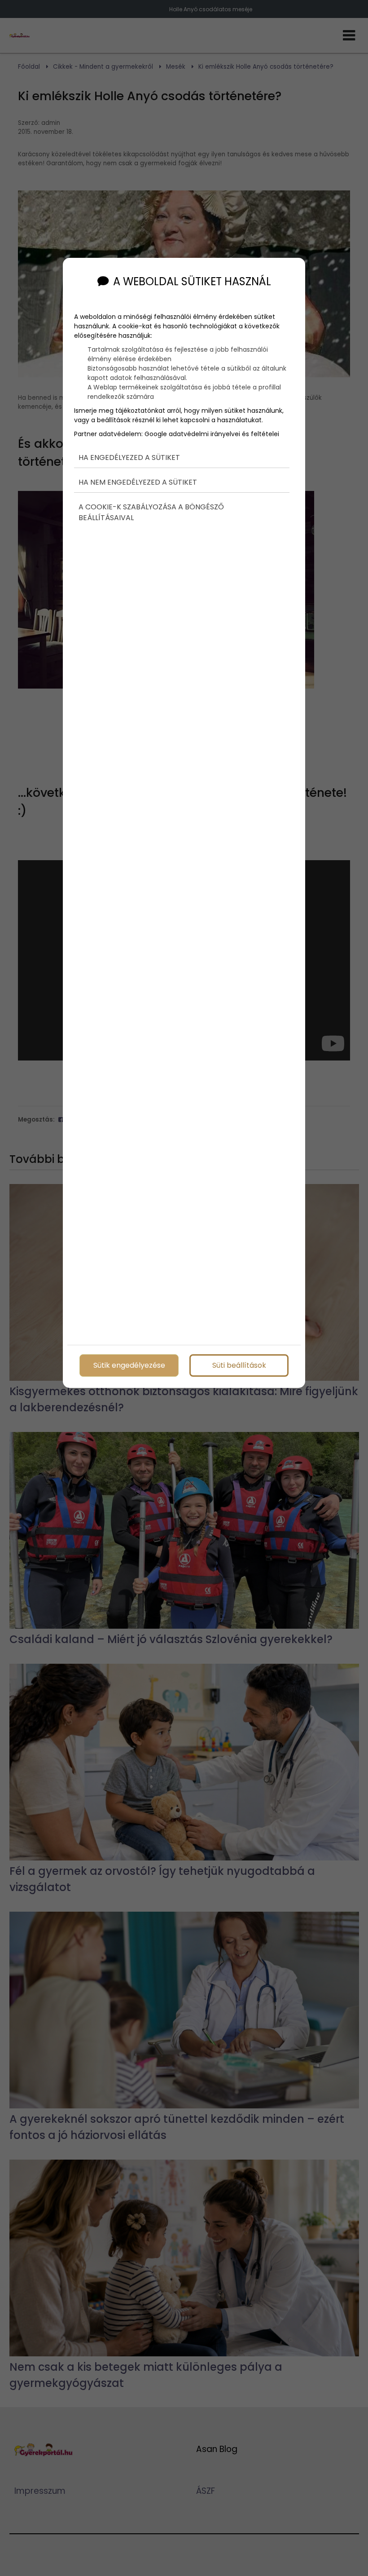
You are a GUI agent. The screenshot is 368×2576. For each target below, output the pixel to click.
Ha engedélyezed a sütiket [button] (129, 457)
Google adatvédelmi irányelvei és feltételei (212, 434)
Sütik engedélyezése (129, 1365)
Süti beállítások (239, 1365)
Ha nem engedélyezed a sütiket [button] (138, 482)
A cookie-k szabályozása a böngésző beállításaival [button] (151, 512)
